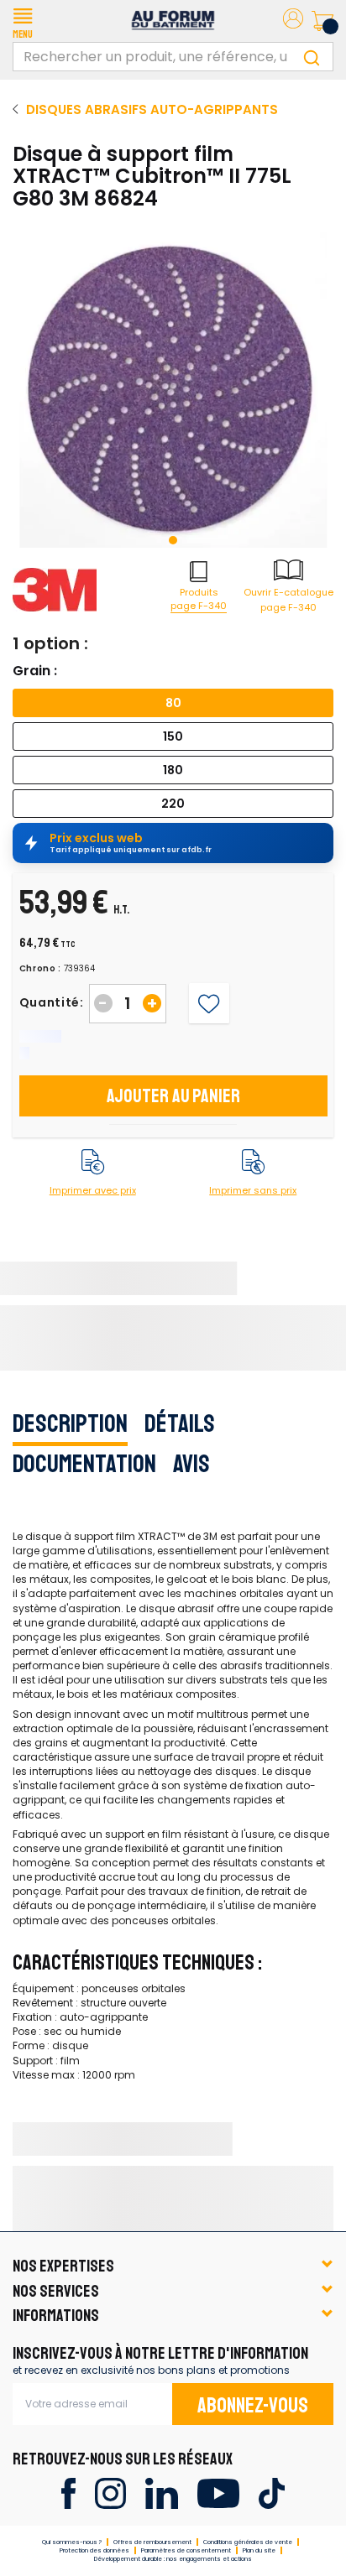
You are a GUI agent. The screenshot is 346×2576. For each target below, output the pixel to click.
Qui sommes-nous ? (72, 2542)
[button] (23, 21)
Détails (180, 1423)
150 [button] (173, 736)
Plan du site (259, 2550)
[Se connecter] (293, 21)
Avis (191, 1464)
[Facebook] (68, 2493)
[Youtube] (218, 2493)
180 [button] (173, 770)
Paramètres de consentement (186, 2550)
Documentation (84, 1464)
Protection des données (94, 2550)
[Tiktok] (272, 2493)
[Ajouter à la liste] (209, 1004)
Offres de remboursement (152, 2542)
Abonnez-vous (253, 2406)
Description (70, 1423)
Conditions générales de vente (248, 2542)
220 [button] (173, 804)
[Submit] (312, 57)
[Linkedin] (162, 2493)
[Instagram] (110, 2493)
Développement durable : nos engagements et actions (173, 2559)
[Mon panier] (322, 21)
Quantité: (52, 1002)
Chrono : (41, 969)
